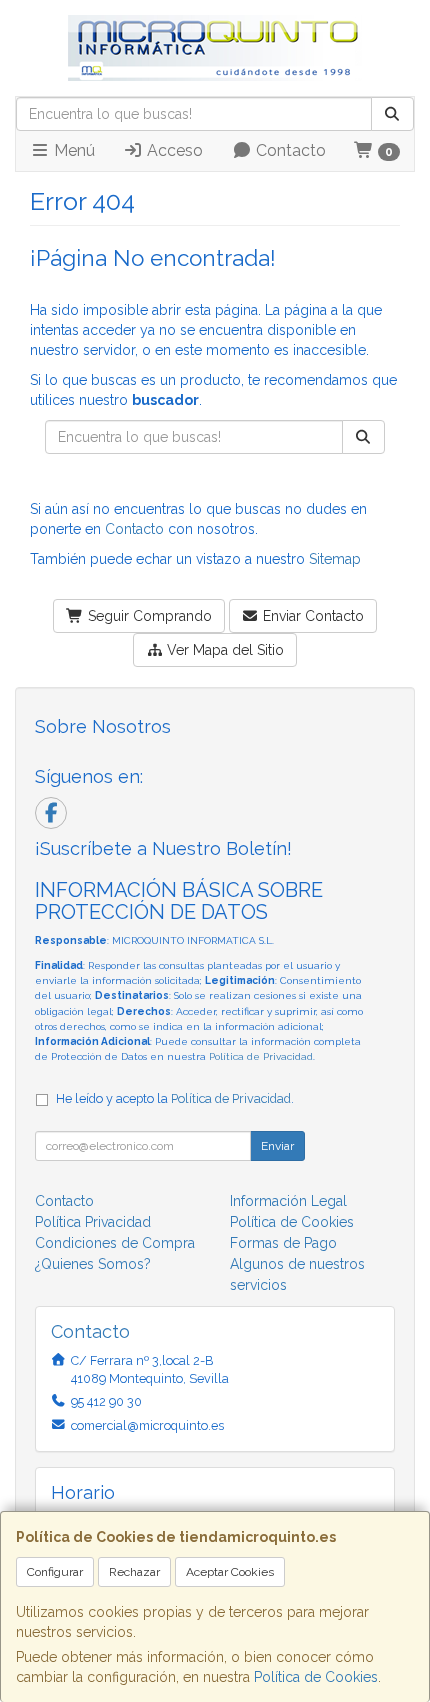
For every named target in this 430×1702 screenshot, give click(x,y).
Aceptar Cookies (230, 1572)
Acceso (173, 150)
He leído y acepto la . (175, 1098)
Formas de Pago (283, 1243)
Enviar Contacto (311, 616)
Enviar (277, 1146)
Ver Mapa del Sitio (223, 650)
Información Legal (288, 1201)
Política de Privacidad (261, 1056)
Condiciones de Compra (115, 1243)
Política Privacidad (93, 1222)
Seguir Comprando (148, 616)
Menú (72, 150)
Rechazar (134, 1572)
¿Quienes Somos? (93, 1264)
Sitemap (335, 559)
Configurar (55, 1572)
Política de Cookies (316, 1677)
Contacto (289, 150)
